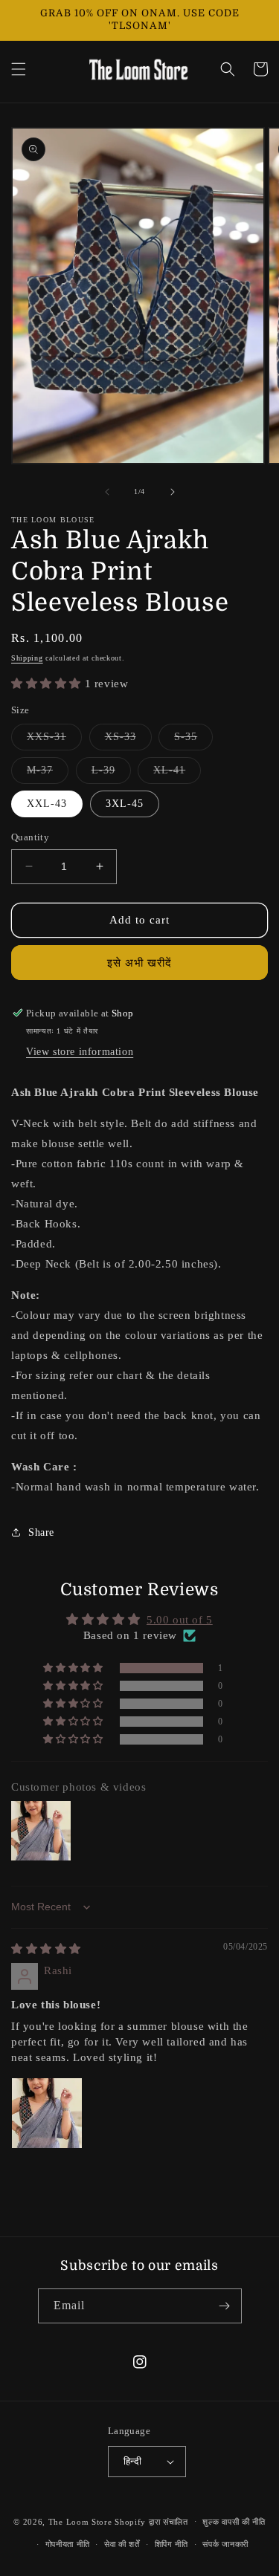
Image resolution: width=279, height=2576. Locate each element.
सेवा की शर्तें (122, 2544)
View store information (80, 1052)
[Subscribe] (225, 2306)
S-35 (193, 740)
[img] (46, 1949)
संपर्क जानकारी (225, 2544)
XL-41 (177, 774)
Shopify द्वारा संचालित (151, 2521)
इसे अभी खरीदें (139, 963)
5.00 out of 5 (180, 1620)
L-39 (111, 774)
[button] (19, 69)
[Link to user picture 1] (47, 2113)
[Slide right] (173, 492)
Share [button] (41, 1532)
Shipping (27, 658)
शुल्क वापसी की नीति (234, 2522)
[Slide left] (107, 492)
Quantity (30, 837)
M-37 (48, 774)
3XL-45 (125, 804)
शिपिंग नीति (171, 2544)
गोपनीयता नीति (68, 2544)
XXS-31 (54, 740)
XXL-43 (47, 804)
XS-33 (128, 740)
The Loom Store (80, 2521)
